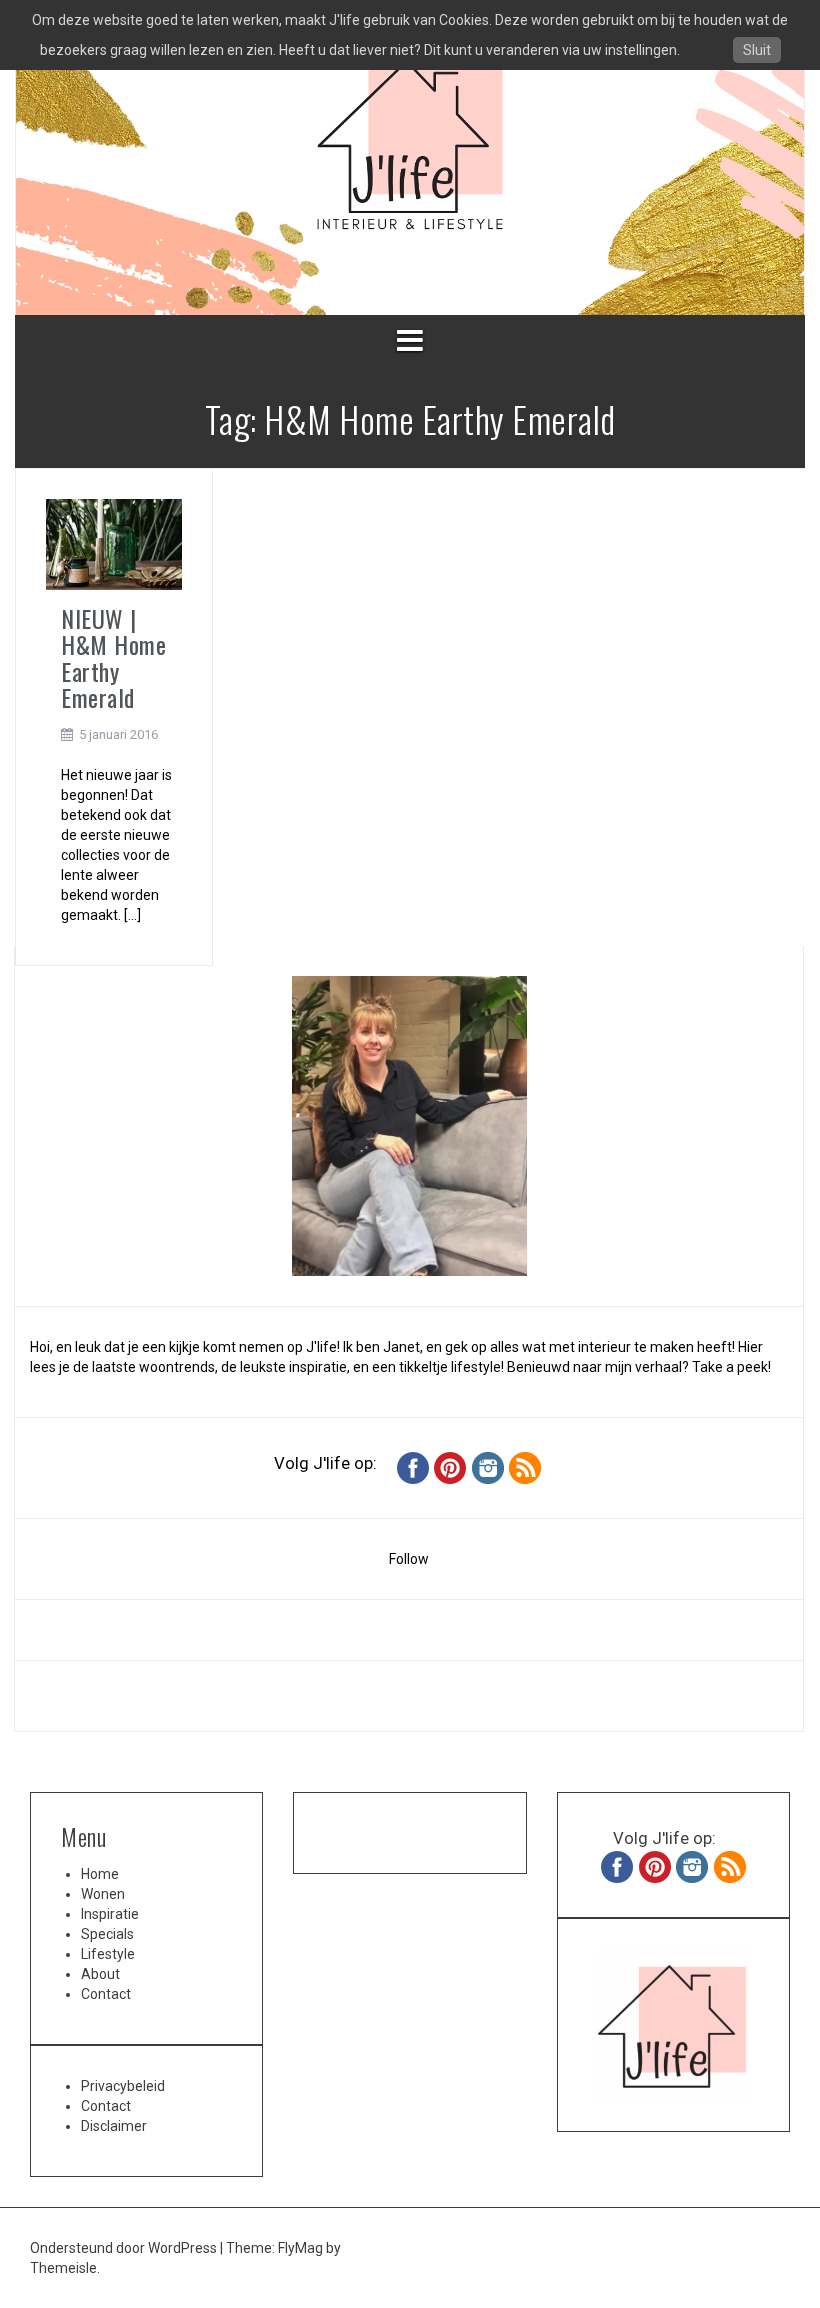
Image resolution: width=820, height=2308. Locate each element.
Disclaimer (114, 2126)
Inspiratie (110, 1914)
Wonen (103, 1894)
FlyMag (300, 2248)
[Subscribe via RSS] (525, 1466)
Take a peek (730, 1367)
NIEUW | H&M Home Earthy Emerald (113, 657)
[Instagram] (488, 1466)
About (100, 1974)
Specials (107, 1934)
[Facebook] (413, 1466)
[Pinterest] (450, 1466)
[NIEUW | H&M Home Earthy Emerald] (114, 543)
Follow (409, 1559)
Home (100, 1874)
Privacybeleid (123, 2086)
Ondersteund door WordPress (125, 2248)
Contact (106, 1994)
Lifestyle (108, 1954)
